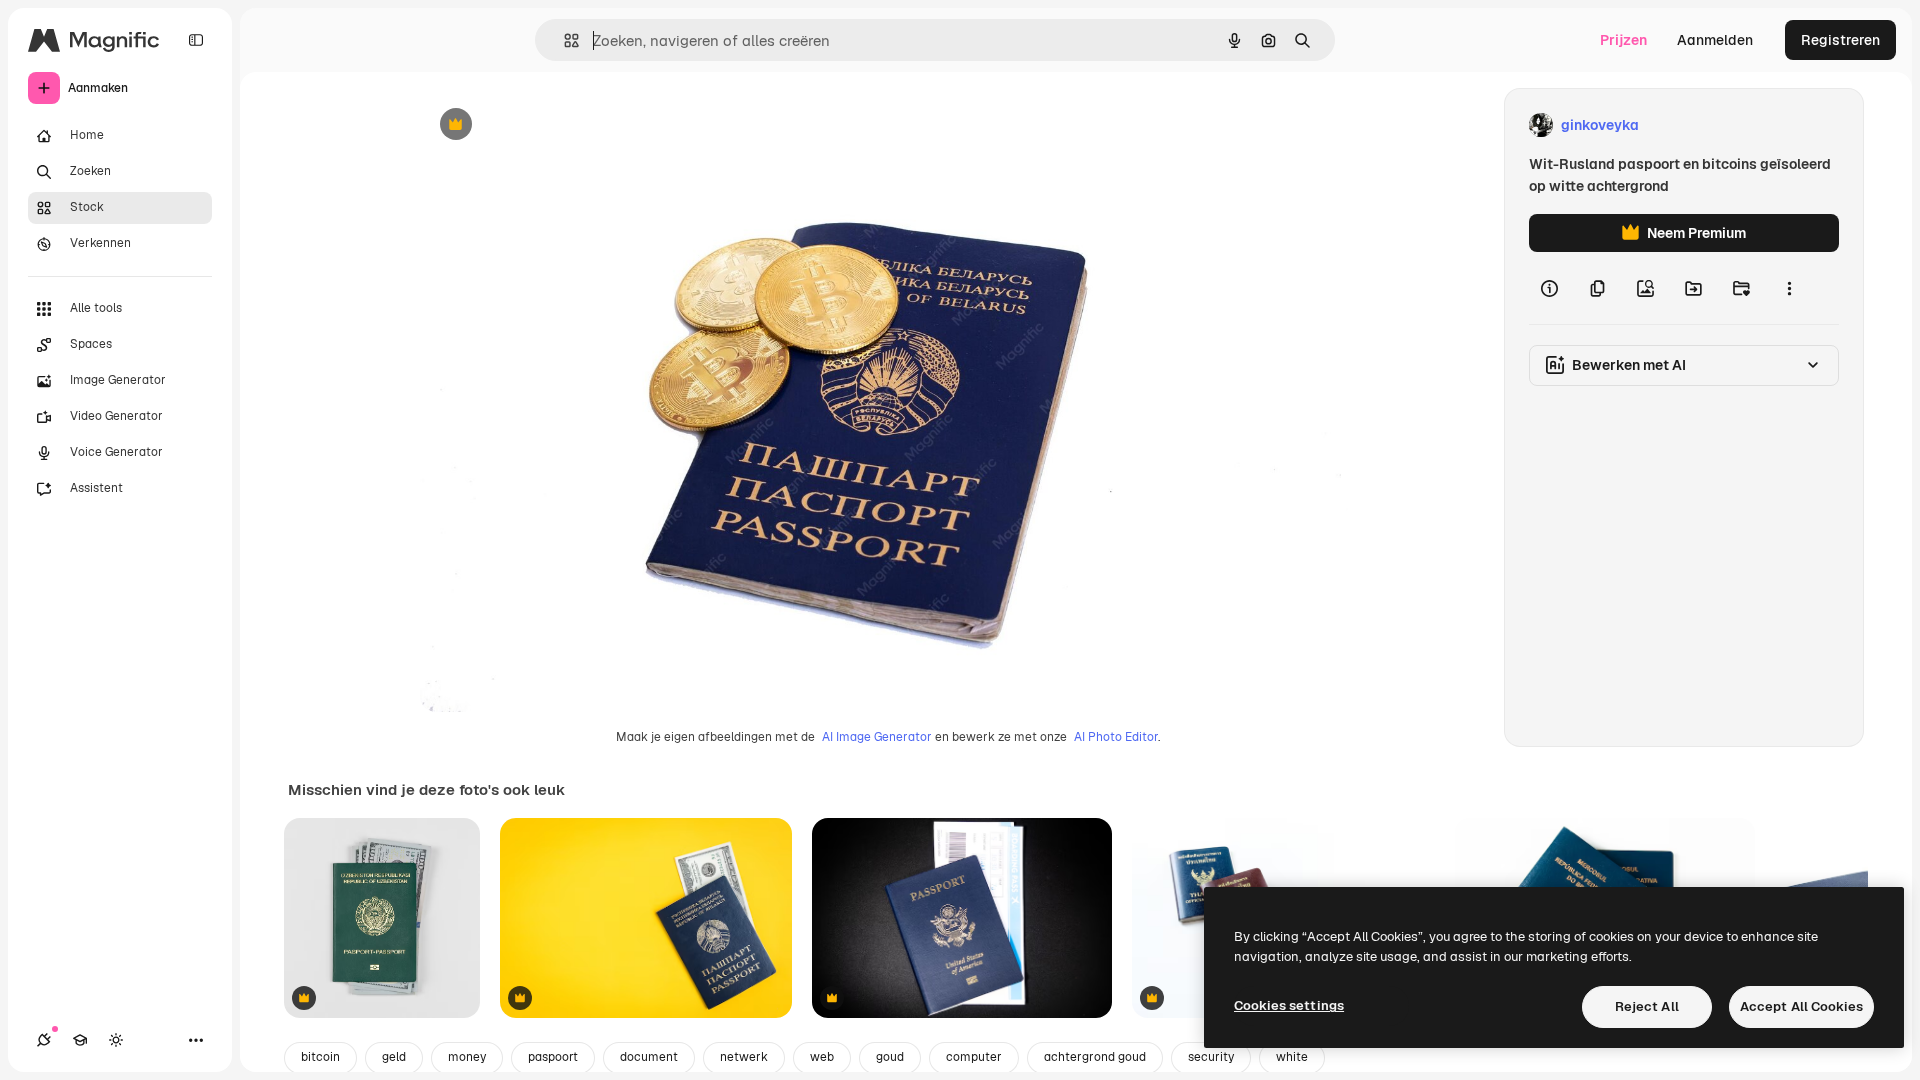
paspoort (553, 1057)
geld (394, 1057)
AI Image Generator (877, 737)
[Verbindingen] (44, 1040)
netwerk (744, 1057)
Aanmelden (1715, 40)
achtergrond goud (1095, 1057)
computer (974, 1057)
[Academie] (80, 1040)
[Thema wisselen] (116, 1040)
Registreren (1840, 40)
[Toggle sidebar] (196, 40)
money (467, 1057)
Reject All (1647, 1006)
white (1292, 1057)
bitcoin (320, 1057)
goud (890, 1057)
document (649, 1057)
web (822, 1057)
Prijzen (1623, 40)
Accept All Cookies (1801, 1006)
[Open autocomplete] (563, 40)
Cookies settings (1289, 1005)
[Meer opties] (1789, 288)
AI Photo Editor (1116, 737)
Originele (551, 125)
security (1211, 1057)
